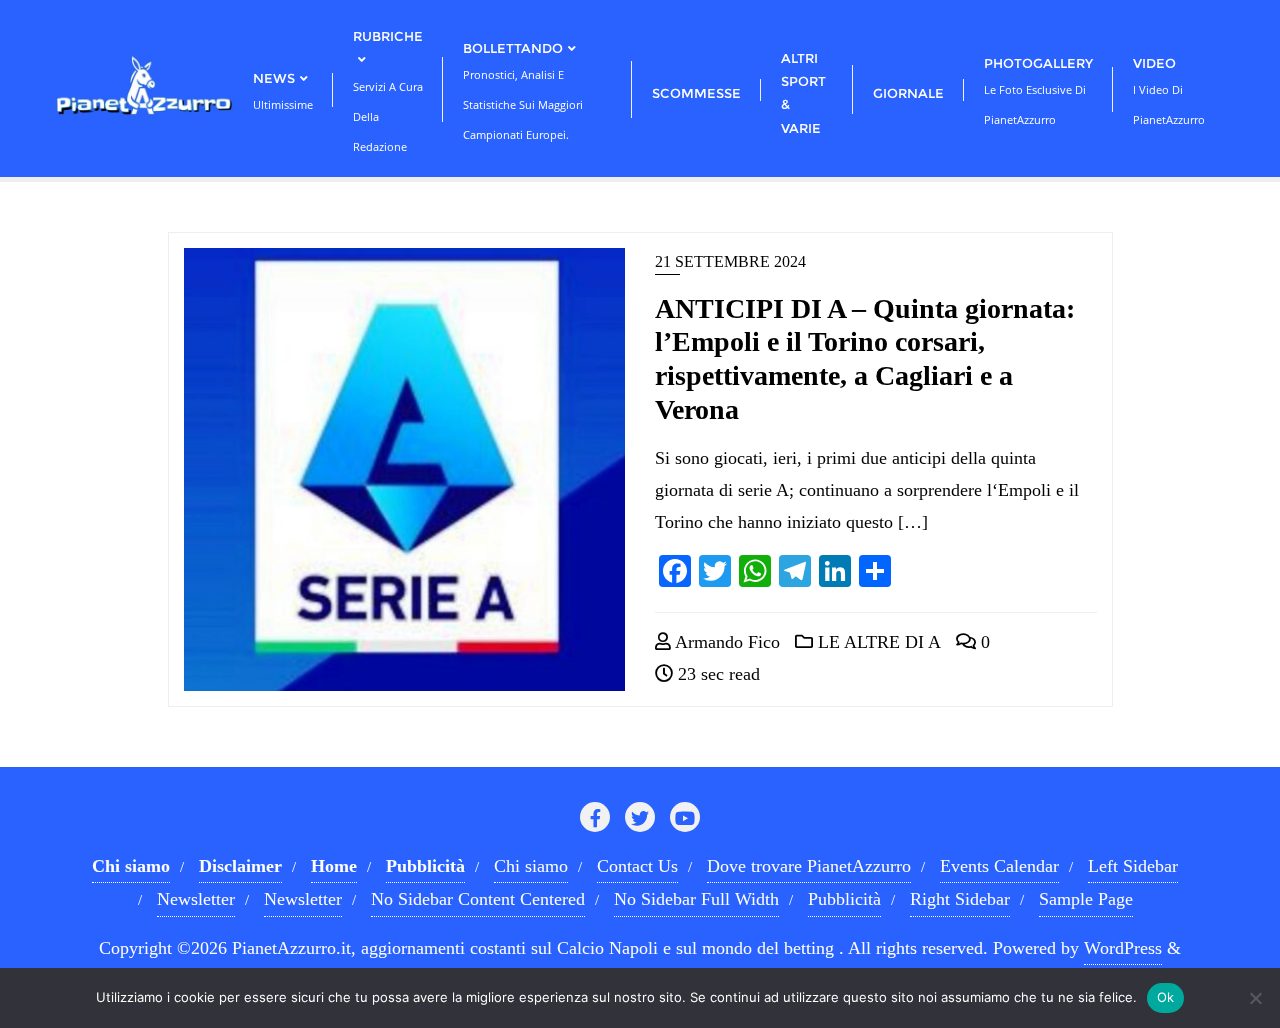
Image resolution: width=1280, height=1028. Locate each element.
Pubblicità (844, 899)
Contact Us (637, 866)
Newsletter (196, 899)
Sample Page (1086, 899)
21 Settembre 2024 (730, 261)
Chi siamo (531, 866)
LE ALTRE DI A (877, 642)
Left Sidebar (1133, 866)
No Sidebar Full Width (696, 899)
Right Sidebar (960, 899)
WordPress (1123, 948)
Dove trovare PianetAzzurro (809, 866)
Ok (1166, 997)
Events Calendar (999, 866)
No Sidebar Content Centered (478, 899)
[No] (1255, 998)
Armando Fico (725, 642)
